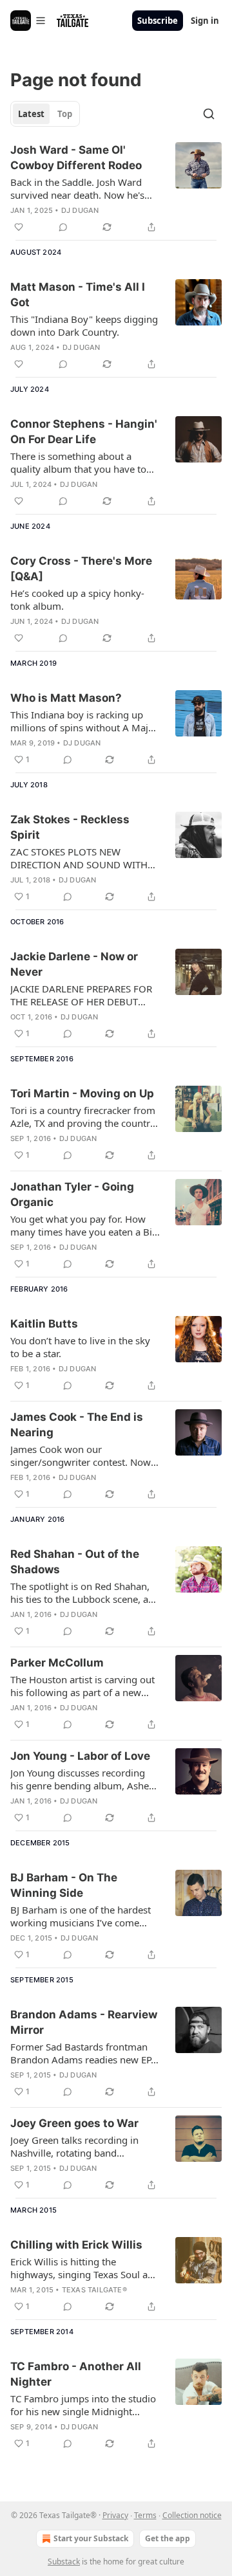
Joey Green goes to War (74, 2123)
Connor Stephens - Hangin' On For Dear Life (84, 432)
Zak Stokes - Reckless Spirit (70, 827)
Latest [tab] (31, 114)
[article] (116, 188)
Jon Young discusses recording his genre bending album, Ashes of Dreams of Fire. (82, 1779)
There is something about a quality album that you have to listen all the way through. (78, 462)
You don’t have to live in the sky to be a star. (80, 1347)
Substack (64, 2562)
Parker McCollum (57, 1663)
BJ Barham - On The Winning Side (64, 1885)
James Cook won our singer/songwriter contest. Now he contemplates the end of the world (81, 1456)
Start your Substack (91, 2538)
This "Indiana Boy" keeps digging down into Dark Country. (84, 325)
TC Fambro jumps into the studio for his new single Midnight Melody (83, 2405)
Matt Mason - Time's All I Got (78, 295)
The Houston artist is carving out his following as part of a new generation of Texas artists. (82, 1686)
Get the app (168, 2538)
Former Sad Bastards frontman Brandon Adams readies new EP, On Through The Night (82, 2053)
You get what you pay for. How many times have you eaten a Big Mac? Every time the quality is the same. (85, 1225)
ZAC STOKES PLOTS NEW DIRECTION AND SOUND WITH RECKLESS (79, 858)
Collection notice (192, 2515)
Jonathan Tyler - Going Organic (72, 1194)
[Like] (19, 227)
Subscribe (158, 21)
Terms (145, 2515)
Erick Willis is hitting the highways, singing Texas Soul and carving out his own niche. (85, 2268)
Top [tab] (65, 114)
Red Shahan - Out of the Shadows (75, 1562)
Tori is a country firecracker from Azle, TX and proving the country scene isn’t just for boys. (83, 1117)
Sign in (205, 21)
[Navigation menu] (28, 21)
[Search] (209, 114)
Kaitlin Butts (44, 1324)
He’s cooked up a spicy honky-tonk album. (77, 599)
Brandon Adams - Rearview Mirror (84, 2022)
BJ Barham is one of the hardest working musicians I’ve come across (81, 1916)
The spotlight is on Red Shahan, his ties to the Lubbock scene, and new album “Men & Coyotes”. (85, 1593)
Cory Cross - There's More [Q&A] (81, 569)
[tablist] (45, 114)
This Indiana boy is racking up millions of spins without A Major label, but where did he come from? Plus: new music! (84, 721)
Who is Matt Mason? (66, 698)
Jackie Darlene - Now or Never (74, 964)
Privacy (115, 2515)
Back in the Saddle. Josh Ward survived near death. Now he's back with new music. (77, 188)
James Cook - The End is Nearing (77, 1425)
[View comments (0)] (63, 227)
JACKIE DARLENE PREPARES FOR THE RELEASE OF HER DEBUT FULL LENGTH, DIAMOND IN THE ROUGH (84, 995)
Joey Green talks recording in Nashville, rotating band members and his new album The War (84, 2146)
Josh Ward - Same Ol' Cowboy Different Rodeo (76, 158)
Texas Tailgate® (94, 2290)
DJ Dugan (80, 210)
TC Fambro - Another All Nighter (76, 2374)
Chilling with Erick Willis (76, 2245)
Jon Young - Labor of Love (80, 1756)
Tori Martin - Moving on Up (82, 1093)
